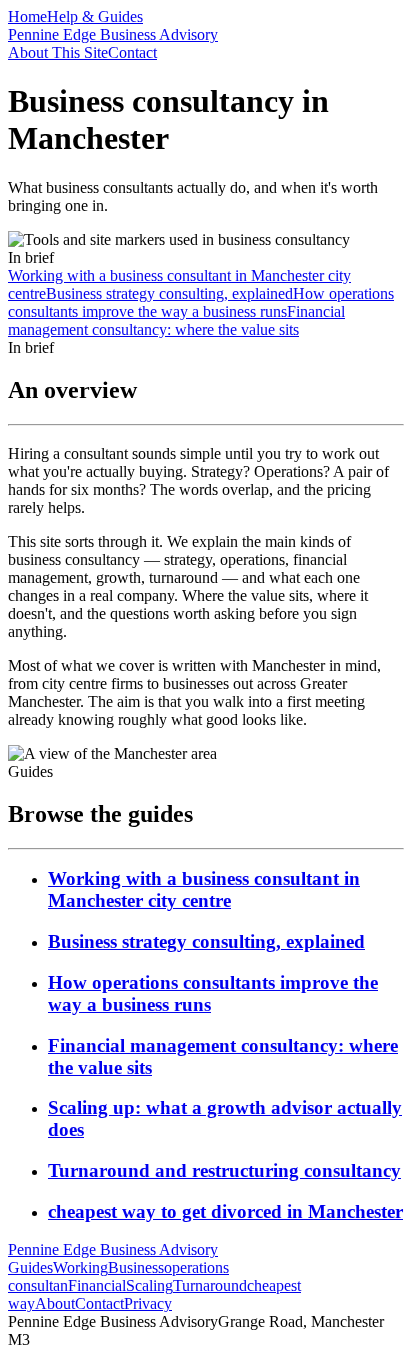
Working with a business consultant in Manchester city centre (204, 889)
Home (27, 16)
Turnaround (210, 1285)
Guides (30, 1267)
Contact (132, 52)
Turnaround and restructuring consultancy (224, 1170)
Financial (97, 1285)
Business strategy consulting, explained (206, 941)
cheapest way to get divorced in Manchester (225, 1211)
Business (136, 1267)
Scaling (149, 1285)
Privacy (148, 1303)
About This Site (58, 52)
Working (80, 1267)
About (55, 1303)
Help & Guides (95, 16)
